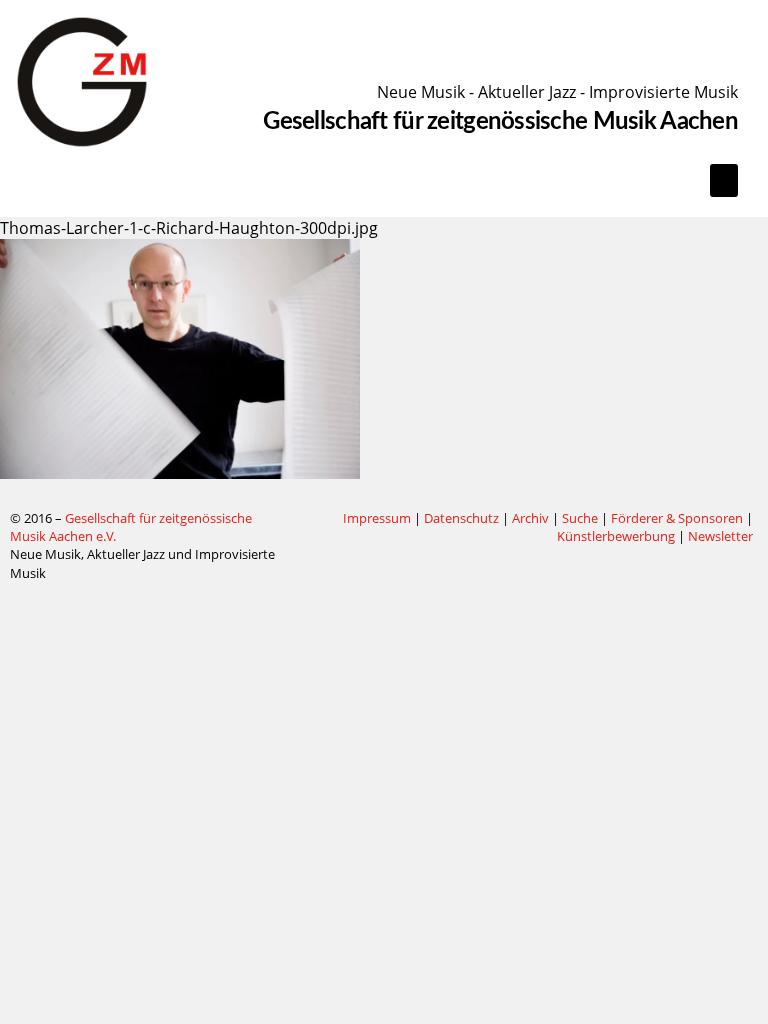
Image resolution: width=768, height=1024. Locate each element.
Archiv (530, 518)
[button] (724, 180)
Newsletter (720, 536)
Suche (580, 518)
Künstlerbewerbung (617, 536)
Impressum (377, 518)
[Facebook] (307, 519)
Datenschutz (461, 518)
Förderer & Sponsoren (677, 518)
